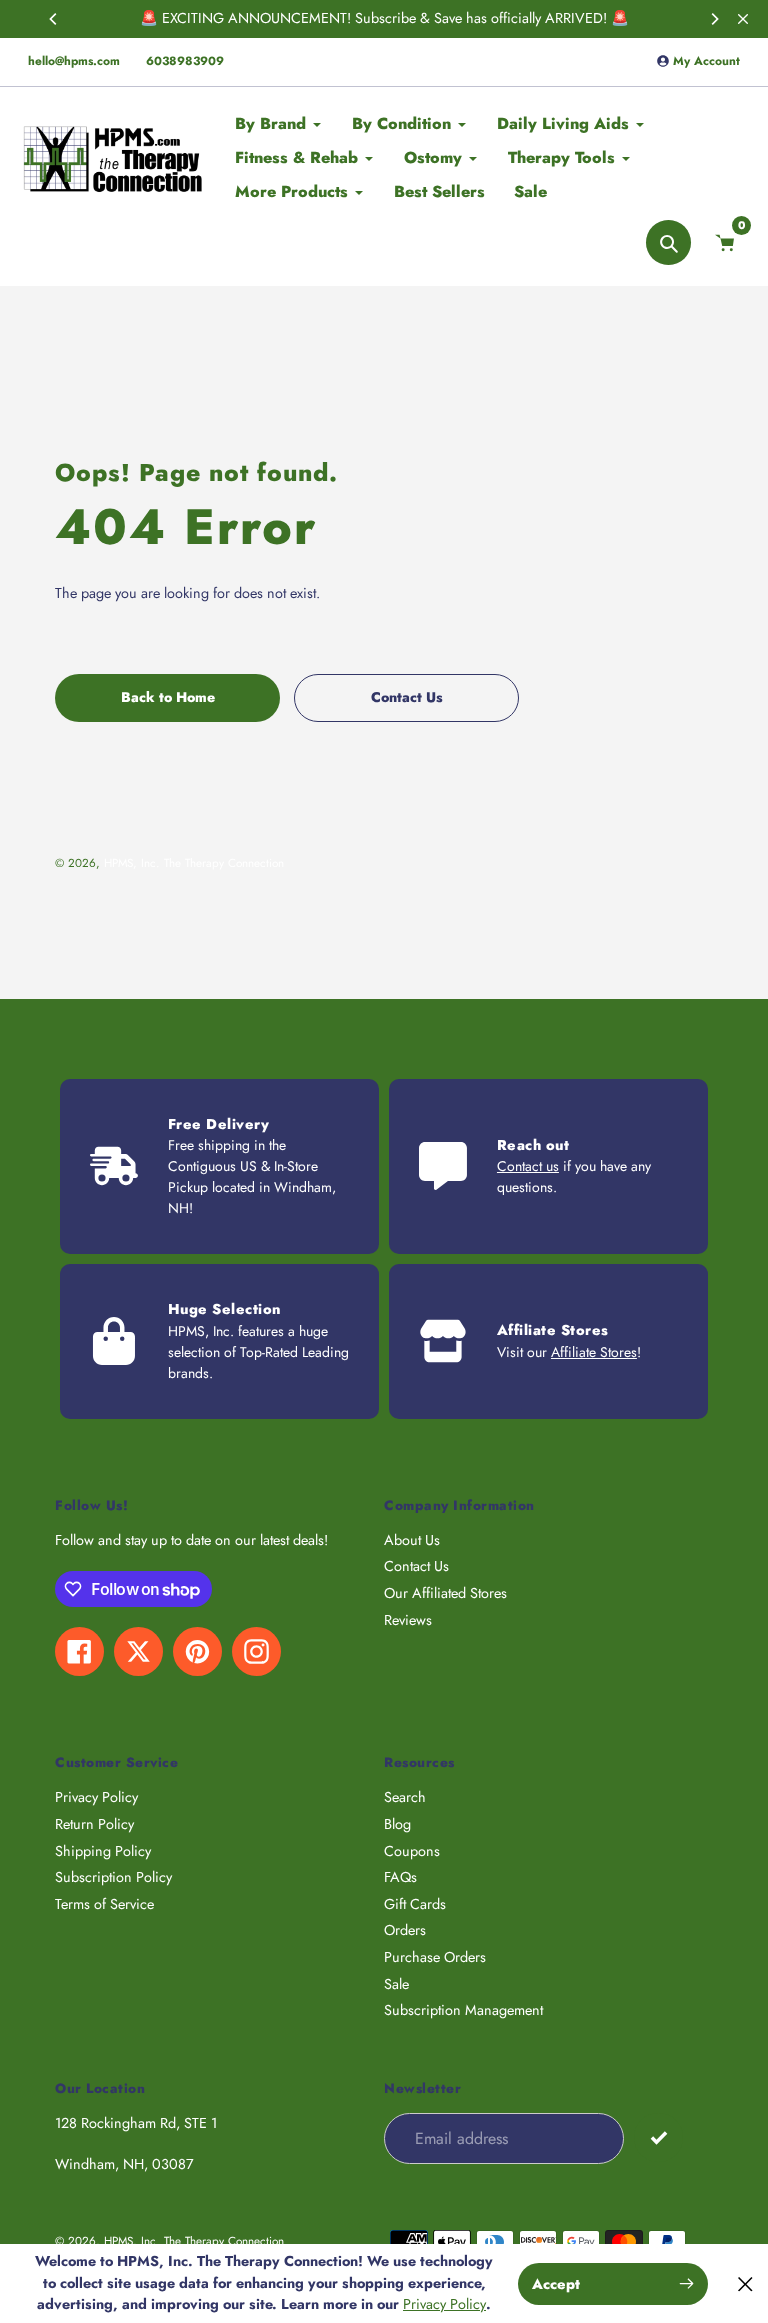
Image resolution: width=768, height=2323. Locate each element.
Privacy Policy (96, 1797)
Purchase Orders (435, 1957)
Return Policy (94, 1824)
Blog (397, 1824)
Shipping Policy (103, 1851)
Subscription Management (463, 2010)
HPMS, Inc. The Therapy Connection (194, 862)
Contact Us (416, 1566)
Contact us (528, 1166)
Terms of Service (104, 1904)
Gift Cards (415, 1904)
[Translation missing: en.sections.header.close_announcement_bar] (743, 19)
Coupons (412, 1851)
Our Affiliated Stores (445, 1593)
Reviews (408, 1620)
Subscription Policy (113, 1877)
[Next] (714, 19)
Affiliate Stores (594, 1352)
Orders (405, 1930)
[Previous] (54, 19)
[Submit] (658, 2137)
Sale (396, 1984)
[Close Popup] (745, 2283)
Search (405, 1797)
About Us (412, 1540)
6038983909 (185, 61)
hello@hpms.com (74, 61)
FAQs (400, 1877)
